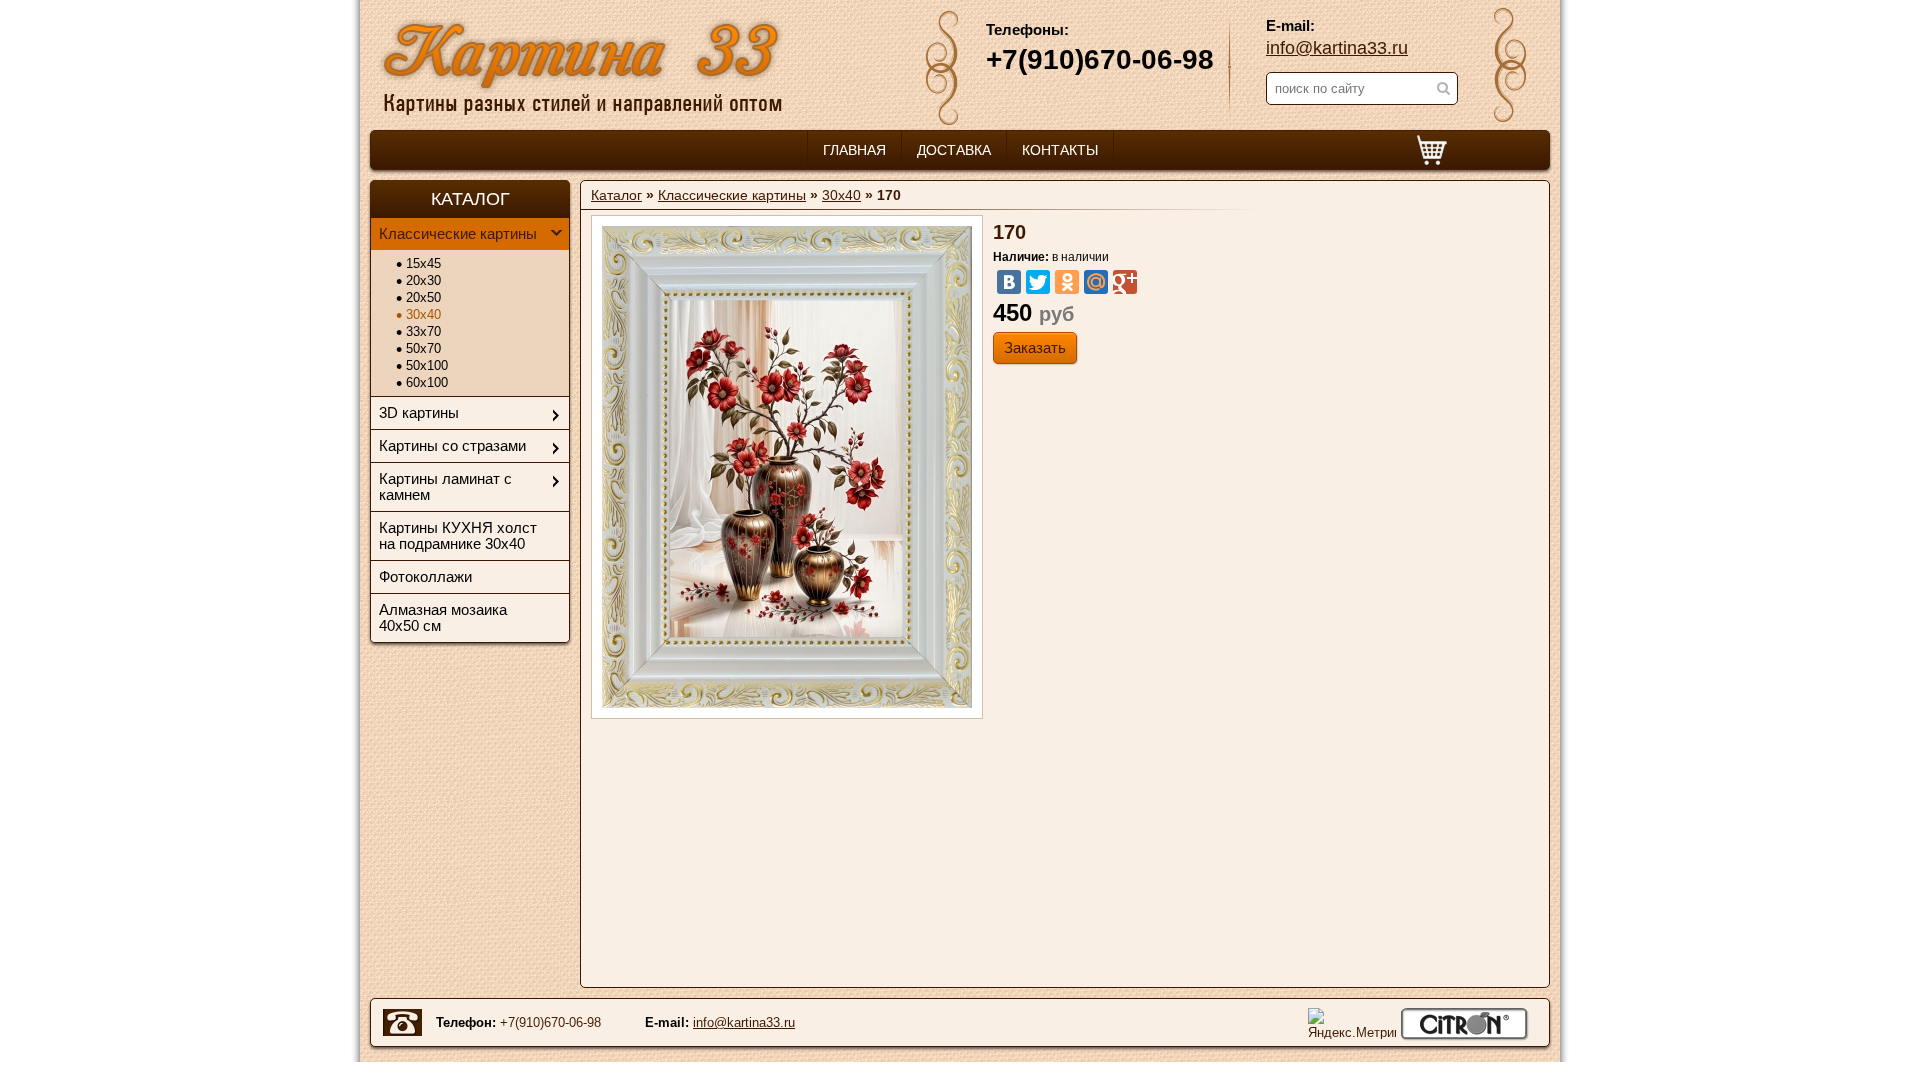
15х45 (423, 263)
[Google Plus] (1125, 282)
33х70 (423, 331)
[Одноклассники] (1067, 282)
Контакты (1060, 150)
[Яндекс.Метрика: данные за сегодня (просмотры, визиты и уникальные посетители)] (1352, 1023)
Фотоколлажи (425, 576)
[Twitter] (1038, 282)
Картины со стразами (452, 445)
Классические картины (458, 233)
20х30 (423, 280)
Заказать (1035, 347)
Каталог (616, 195)
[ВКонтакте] (1009, 282)
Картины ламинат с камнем (445, 486)
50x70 (423, 348)
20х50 (423, 297)
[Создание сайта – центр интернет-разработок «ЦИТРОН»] (1464, 1024)
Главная (854, 150)
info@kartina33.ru (1337, 48)
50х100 (427, 365)
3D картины (419, 412)
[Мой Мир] (1096, 282)
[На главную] (581, 65)
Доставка (954, 150)
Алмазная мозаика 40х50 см (443, 617)
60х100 (427, 382)
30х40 (423, 314)
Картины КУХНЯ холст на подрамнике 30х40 (458, 535)
